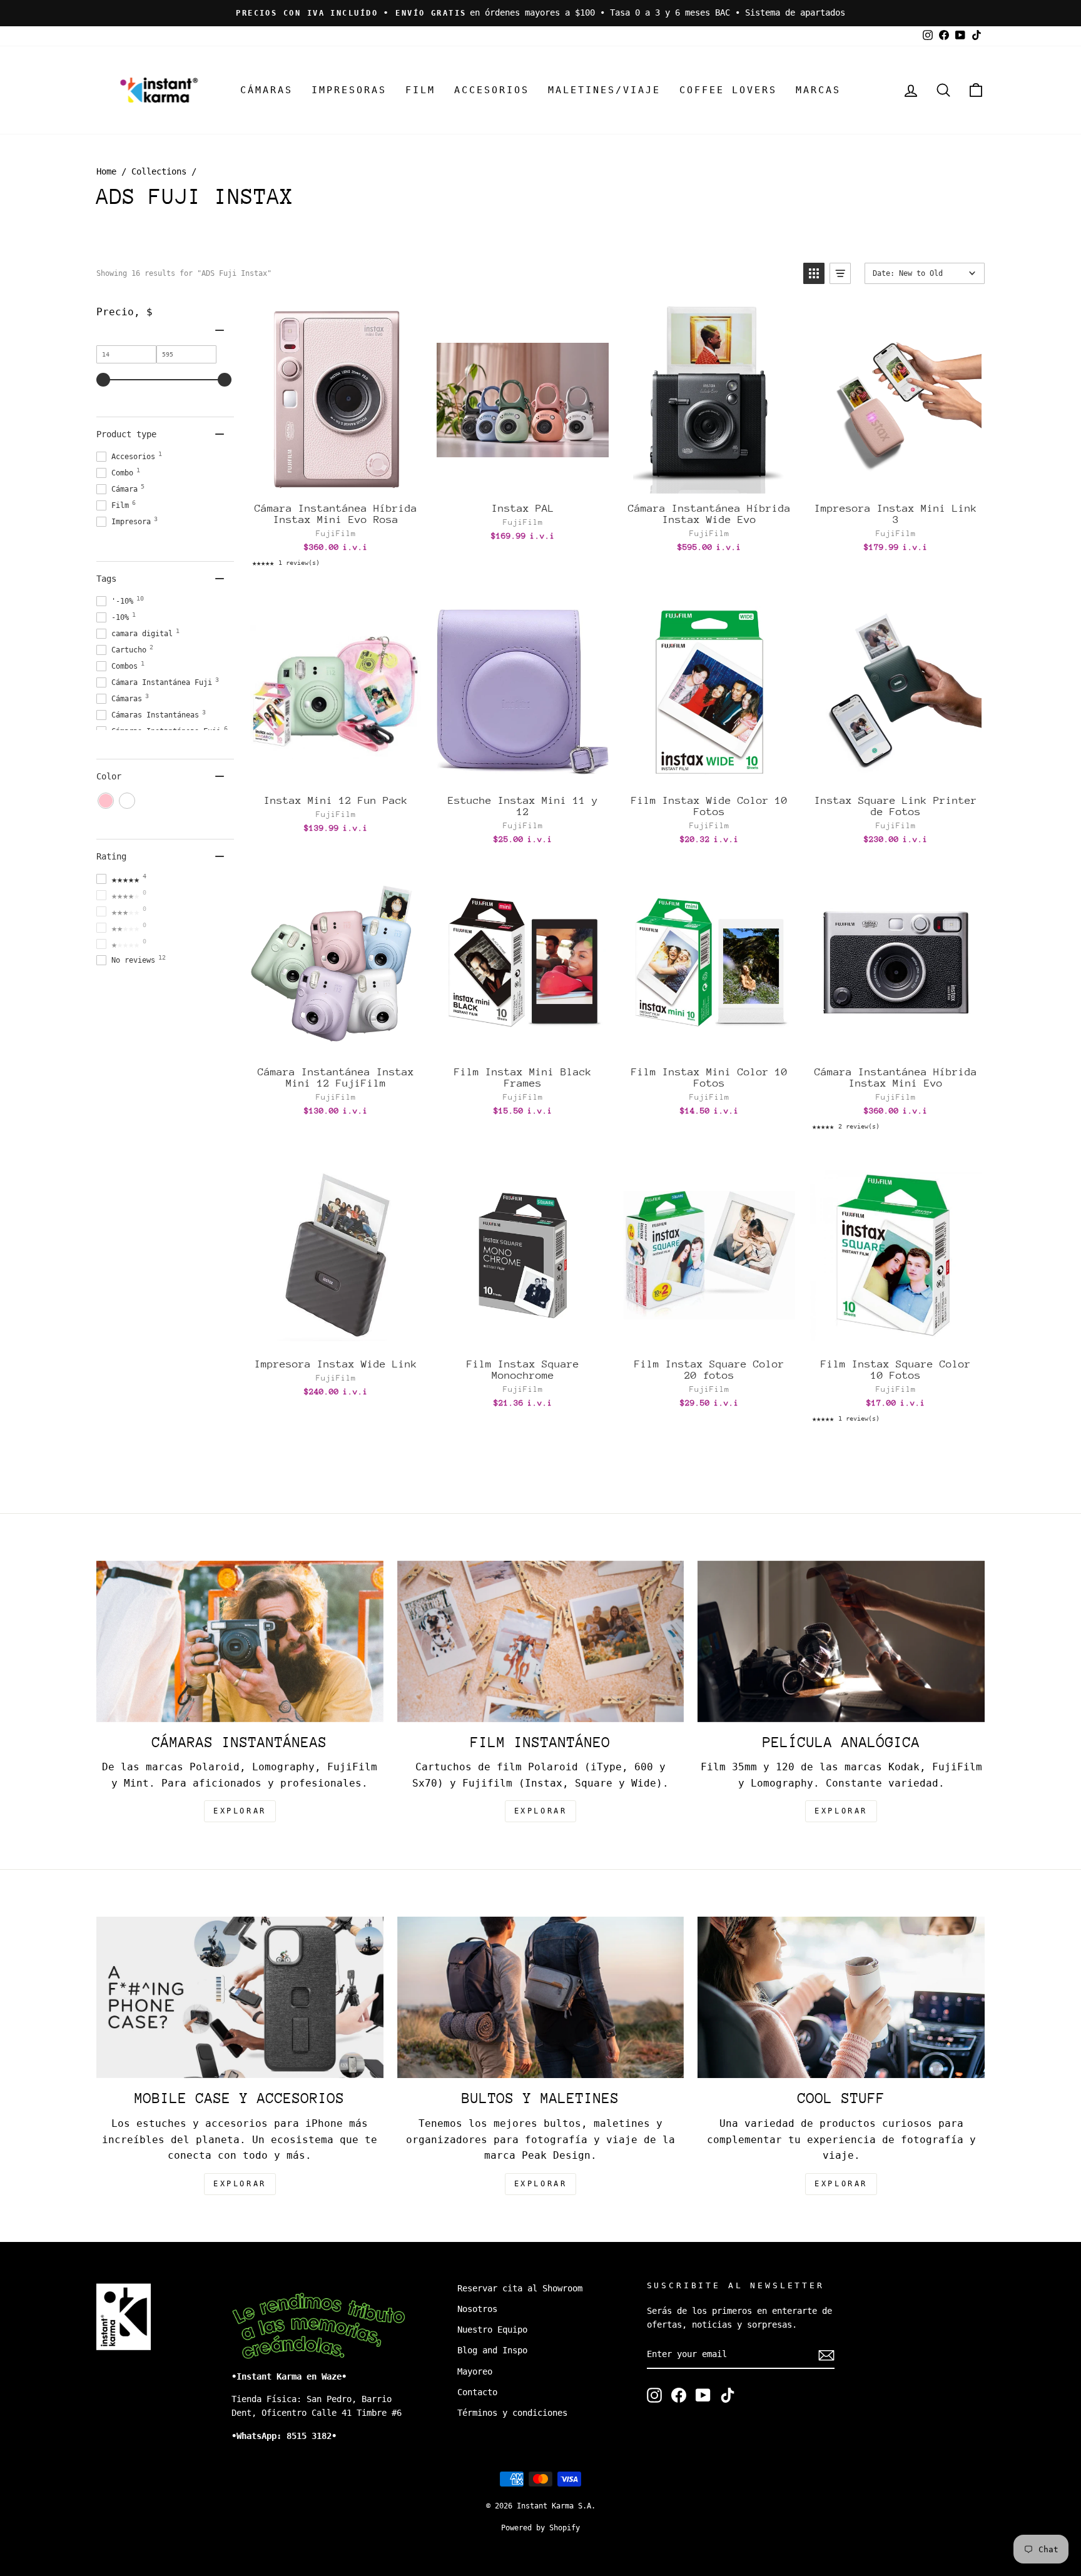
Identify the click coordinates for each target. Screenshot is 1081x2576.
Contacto (477, 2392)
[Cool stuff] (841, 1997)
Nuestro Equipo (492, 2330)
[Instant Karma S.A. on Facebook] (679, 2395)
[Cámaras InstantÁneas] (240, 1641)
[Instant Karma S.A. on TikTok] (728, 2395)
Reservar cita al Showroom (520, 2288)
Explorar (541, 1811)
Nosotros (477, 2309)
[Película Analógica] (841, 1641)
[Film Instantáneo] (541, 1641)
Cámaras (266, 90)
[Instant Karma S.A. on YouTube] (703, 2395)
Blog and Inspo (492, 2350)
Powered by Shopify (540, 2528)
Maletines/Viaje (604, 90)
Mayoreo (475, 2371)
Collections (159, 171)
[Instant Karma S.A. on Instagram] (654, 2395)
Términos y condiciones (512, 2413)
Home (106, 171)
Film (420, 90)
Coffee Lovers (728, 90)
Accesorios (492, 90)
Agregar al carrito (335, 480)
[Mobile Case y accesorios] (240, 1997)
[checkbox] (106, 801)
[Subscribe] (826, 2355)
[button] (814, 273)
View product (522, 1044)
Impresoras (349, 90)
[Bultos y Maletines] (541, 1997)
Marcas (818, 90)
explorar (240, 1811)
